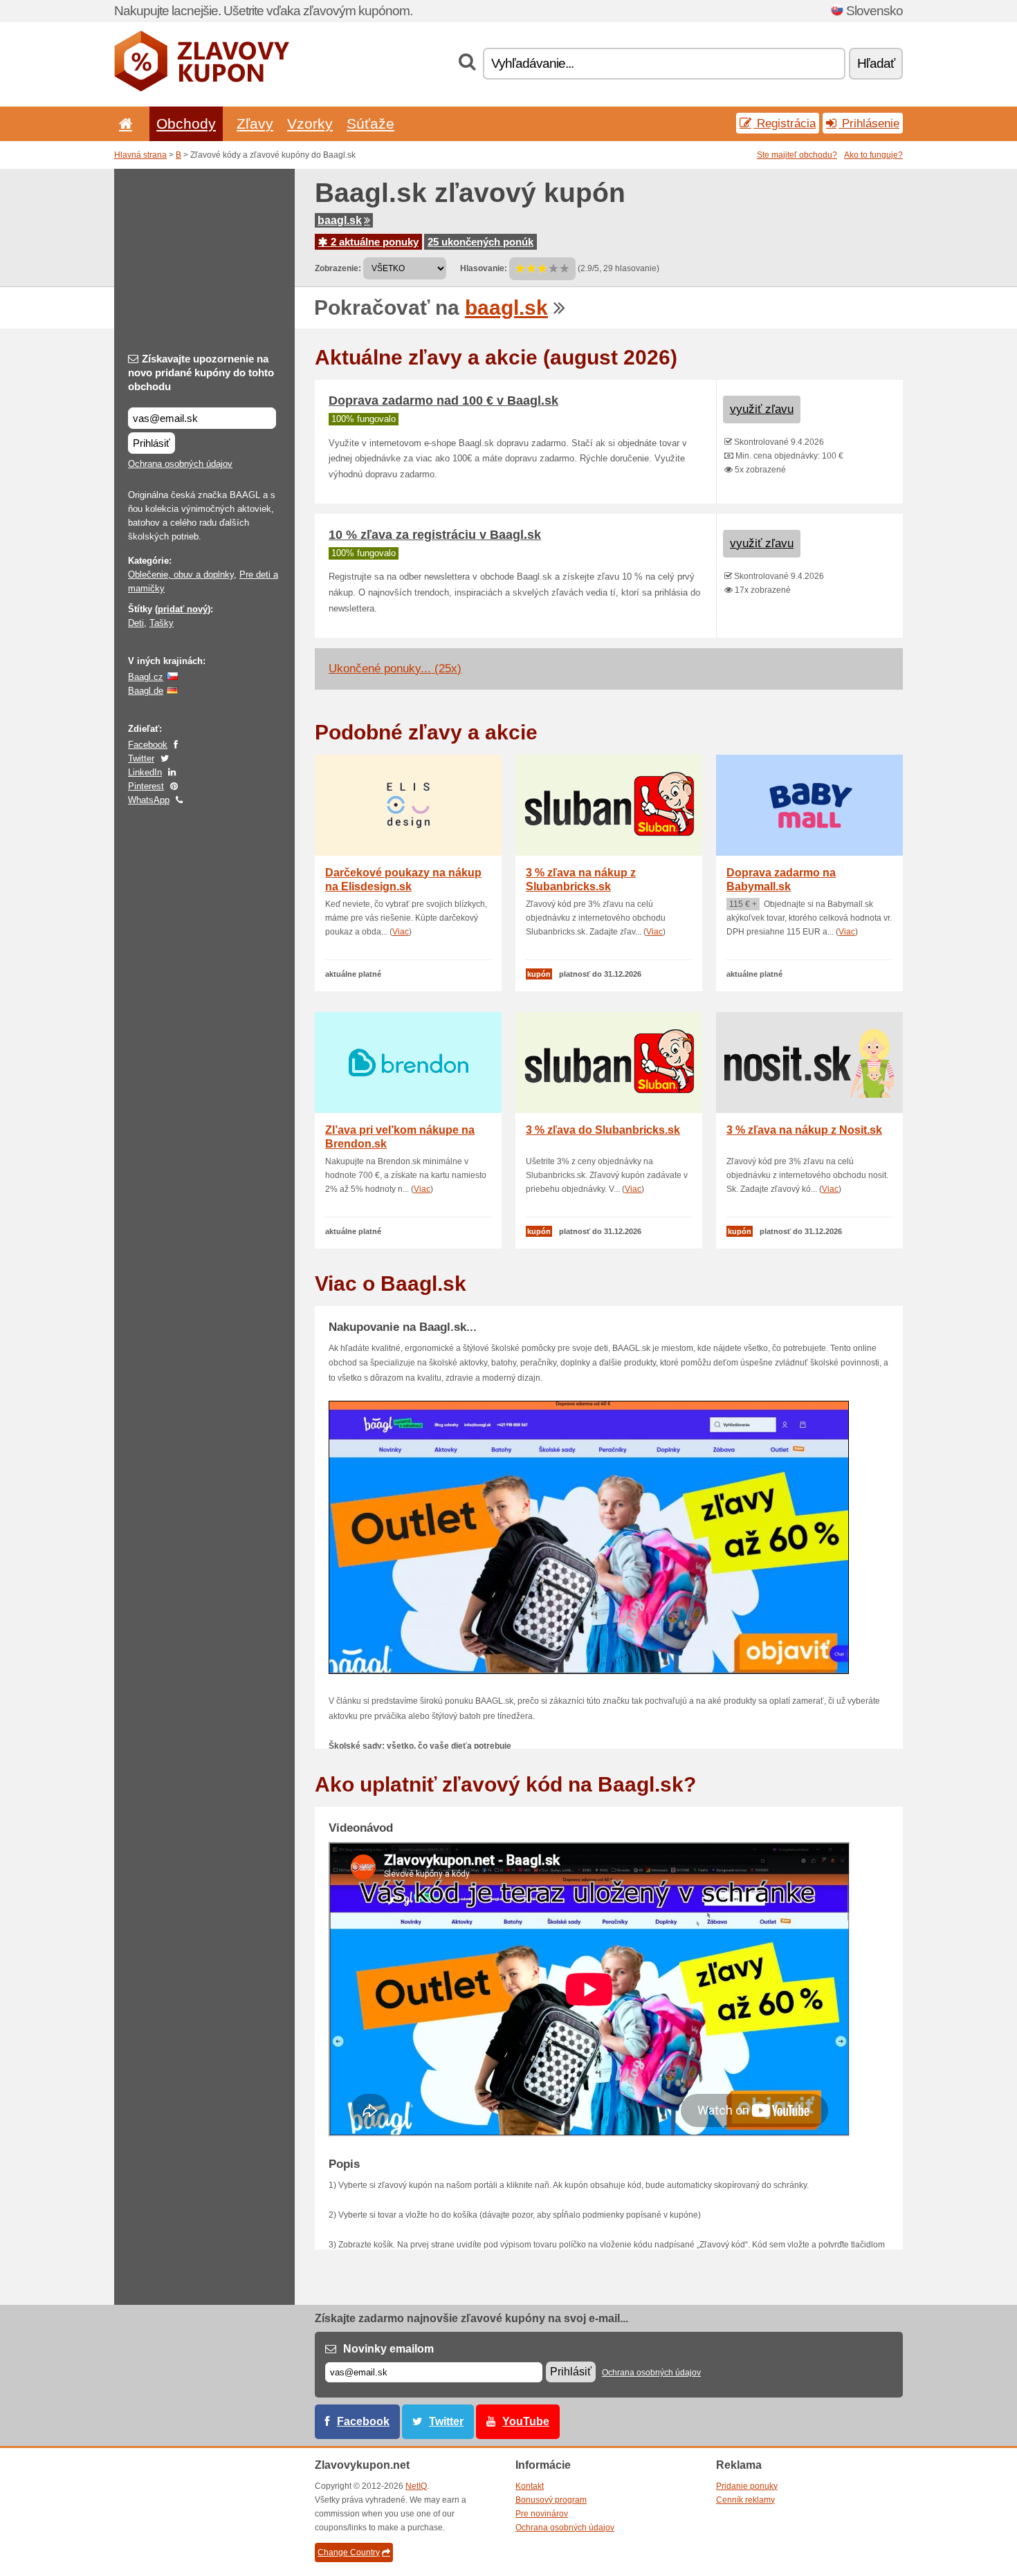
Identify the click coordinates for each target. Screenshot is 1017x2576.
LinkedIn (145, 772)
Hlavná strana (140, 155)
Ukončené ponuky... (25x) (395, 669)
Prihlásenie (869, 123)
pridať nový (183, 609)
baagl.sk (340, 220)
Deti (136, 623)
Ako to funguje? (873, 155)
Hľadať (876, 63)
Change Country (349, 2552)
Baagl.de (146, 691)
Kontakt (530, 2486)
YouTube (526, 2421)
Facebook (148, 745)
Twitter (141, 758)
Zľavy (255, 123)
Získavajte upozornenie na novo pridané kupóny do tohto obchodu (201, 372)
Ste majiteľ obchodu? (797, 155)
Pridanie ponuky (747, 2486)
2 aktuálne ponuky (373, 242)
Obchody (186, 123)
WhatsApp (149, 800)
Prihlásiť (152, 443)
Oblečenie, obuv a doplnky (181, 574)
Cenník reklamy (745, 2500)
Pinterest (146, 786)
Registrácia (785, 123)
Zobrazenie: (338, 268)
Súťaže (370, 123)
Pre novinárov (542, 2514)
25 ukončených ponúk (480, 242)
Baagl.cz (146, 677)
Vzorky (310, 123)
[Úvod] (123, 123)
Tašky (162, 623)
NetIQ (416, 2486)
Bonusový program (551, 2500)
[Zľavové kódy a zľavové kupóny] (202, 89)
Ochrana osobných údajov (180, 464)
